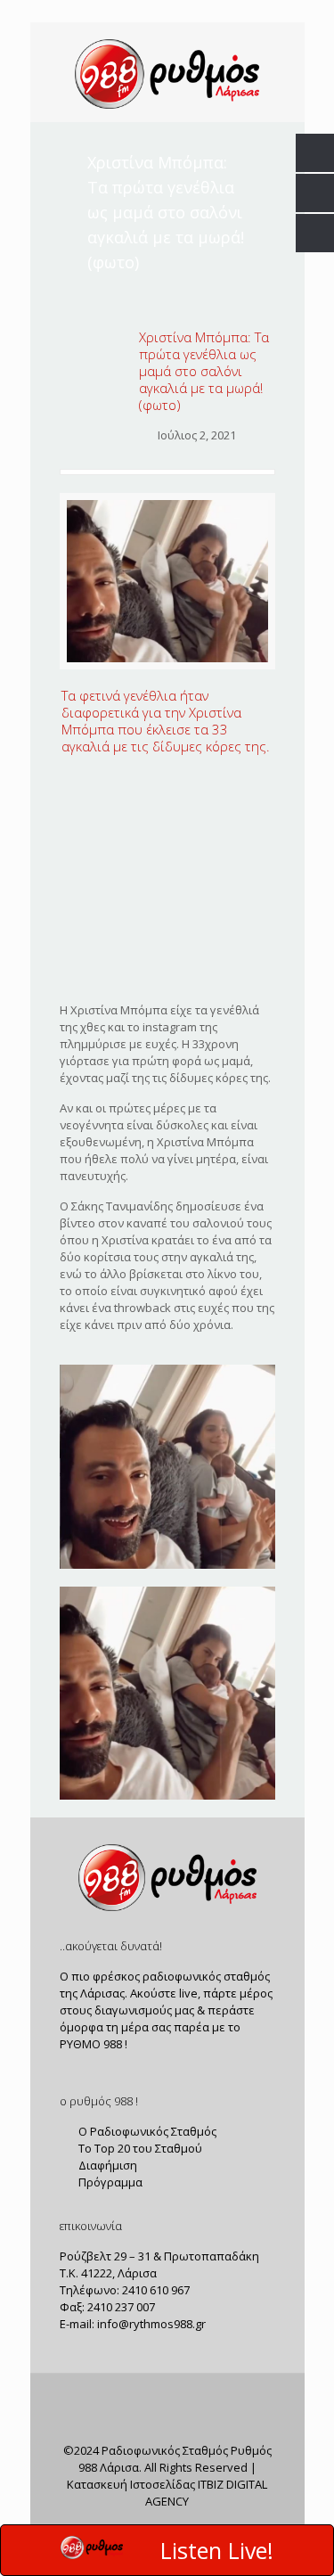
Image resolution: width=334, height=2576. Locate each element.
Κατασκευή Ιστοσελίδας (131, 2484)
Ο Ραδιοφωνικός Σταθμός (146, 2131)
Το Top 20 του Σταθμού (139, 2148)
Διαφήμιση (106, 2165)
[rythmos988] (167, 72)
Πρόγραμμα (109, 2182)
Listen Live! (217, 2550)
